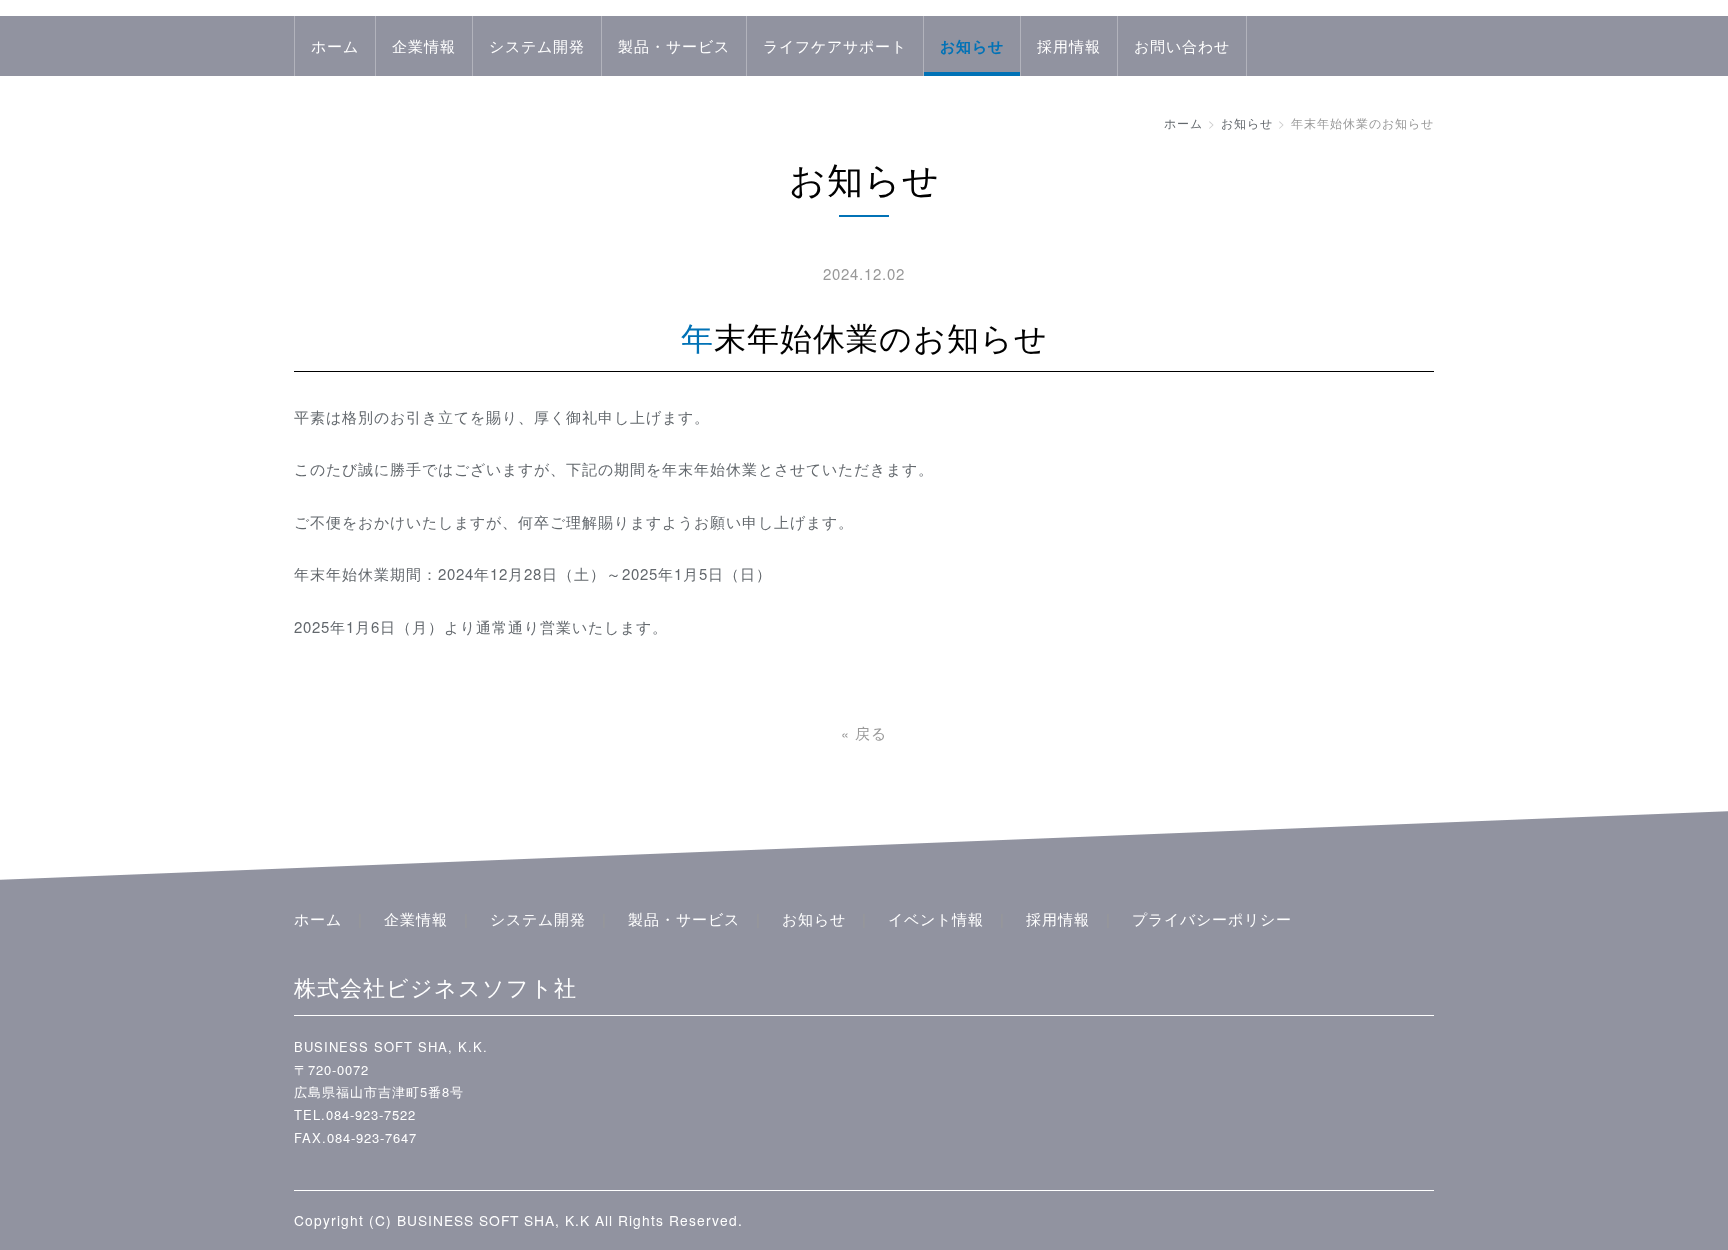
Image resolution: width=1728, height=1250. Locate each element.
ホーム (335, 45)
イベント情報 (936, 918)
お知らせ (972, 46)
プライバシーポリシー (1212, 918)
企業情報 (424, 45)
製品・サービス (674, 45)
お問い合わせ (1182, 45)
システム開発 (537, 45)
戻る (864, 732)
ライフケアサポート (835, 45)
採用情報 (1069, 45)
